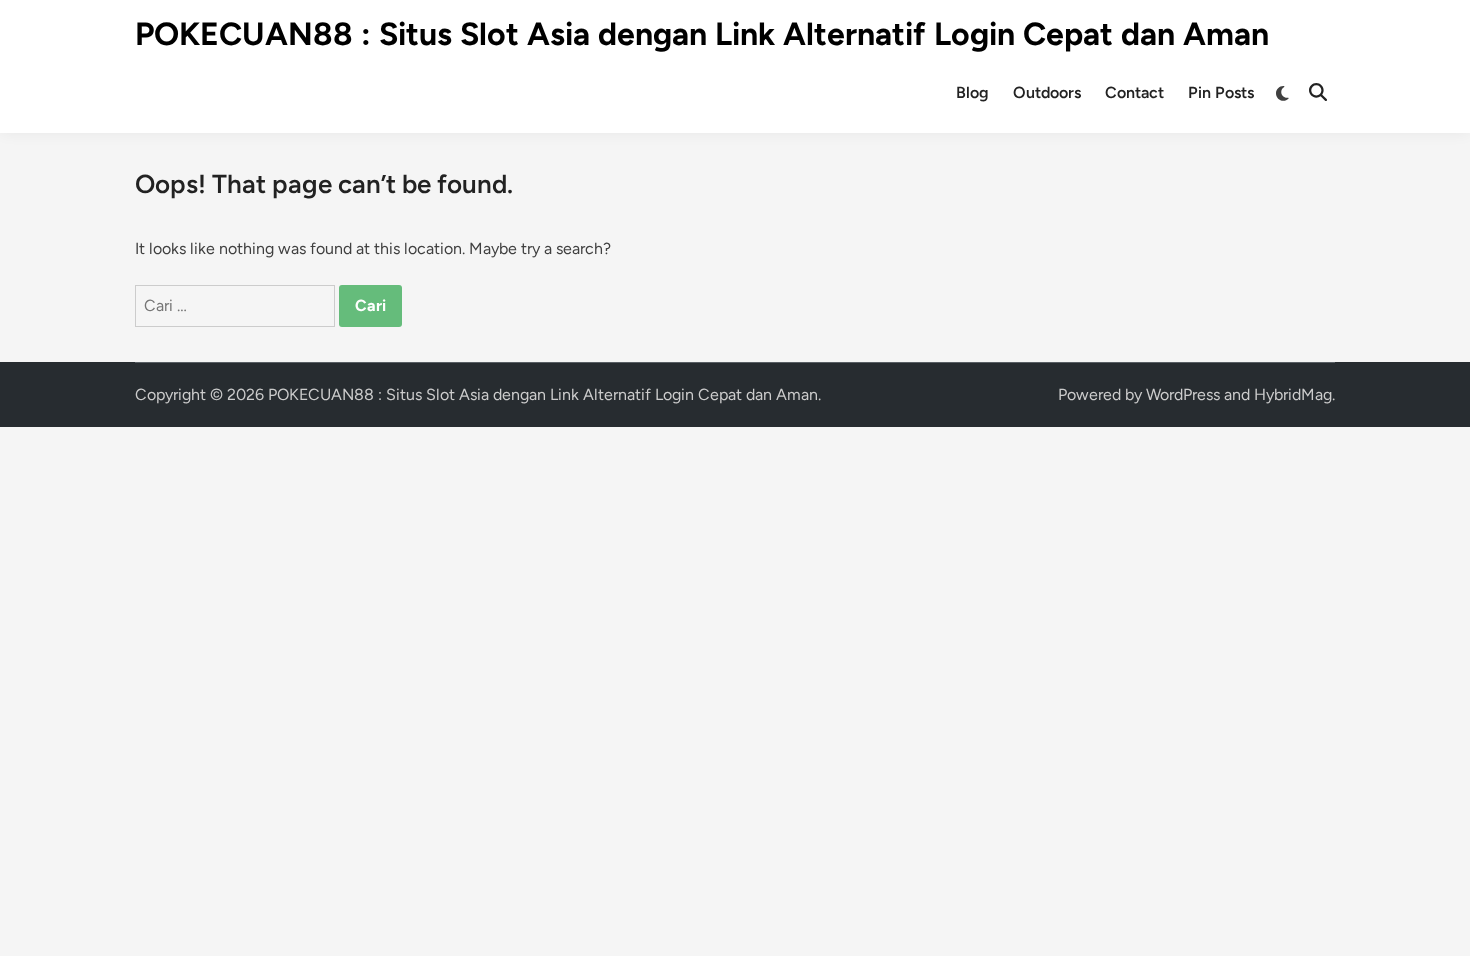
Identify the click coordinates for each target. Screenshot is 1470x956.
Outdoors (1047, 92)
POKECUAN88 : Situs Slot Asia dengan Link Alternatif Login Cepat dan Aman (702, 34)
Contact (1134, 92)
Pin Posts (1221, 92)
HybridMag (1293, 394)
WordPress (1183, 394)
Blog (972, 92)
